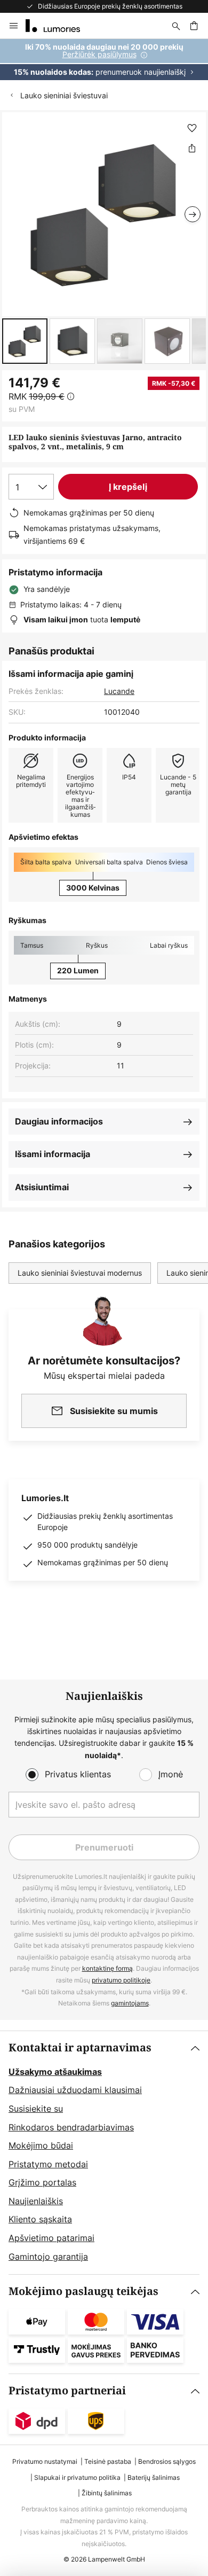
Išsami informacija (53, 1154)
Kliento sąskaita (40, 2219)
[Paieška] (176, 26)
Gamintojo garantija (48, 2257)
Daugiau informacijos (59, 1121)
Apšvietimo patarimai (51, 2238)
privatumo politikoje (121, 1980)
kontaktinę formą (107, 1968)
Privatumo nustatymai (45, 2461)
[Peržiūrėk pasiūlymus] (104, 60)
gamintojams (130, 2003)
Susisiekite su (36, 2109)
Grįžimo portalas (42, 2182)
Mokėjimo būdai (41, 2145)
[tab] (104, 2153)
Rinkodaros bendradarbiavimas (71, 2127)
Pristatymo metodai (48, 2164)
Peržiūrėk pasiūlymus (99, 54)
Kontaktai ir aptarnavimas (80, 2048)
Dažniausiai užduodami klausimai (75, 2090)
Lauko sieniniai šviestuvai (64, 95)
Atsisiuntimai (42, 1187)
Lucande (119, 691)
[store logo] (59, 26)
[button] (25, 341)
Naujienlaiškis (36, 2201)
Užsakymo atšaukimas (55, 2072)
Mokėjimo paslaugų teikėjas (83, 2292)
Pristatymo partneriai (67, 2391)
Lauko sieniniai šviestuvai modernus (80, 1273)
